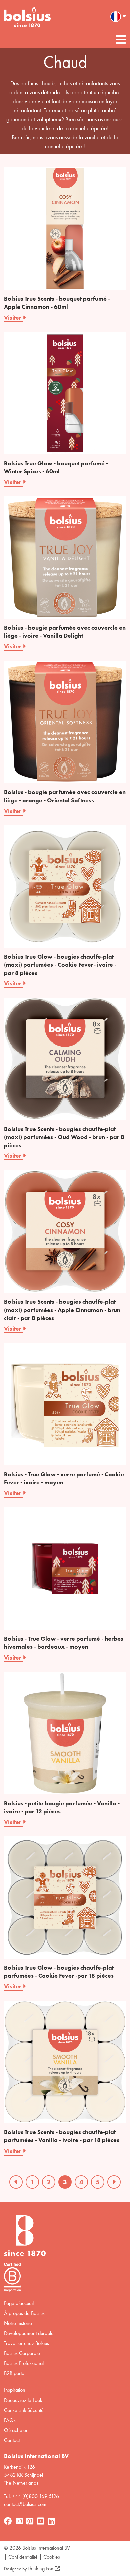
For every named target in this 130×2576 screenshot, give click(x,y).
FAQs (10, 2420)
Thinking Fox (40, 2568)
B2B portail (15, 2373)
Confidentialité (23, 2557)
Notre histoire (18, 2323)
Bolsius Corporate (22, 2353)
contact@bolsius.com (25, 2504)
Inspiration (15, 2390)
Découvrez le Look (23, 2400)
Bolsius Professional (24, 2363)
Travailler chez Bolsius (26, 2343)
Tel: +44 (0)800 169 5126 (31, 2496)
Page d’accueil (19, 2303)
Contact (12, 2440)
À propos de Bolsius (24, 2313)
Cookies (52, 2557)
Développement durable (29, 2333)
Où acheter (16, 2430)
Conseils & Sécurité (24, 2410)
